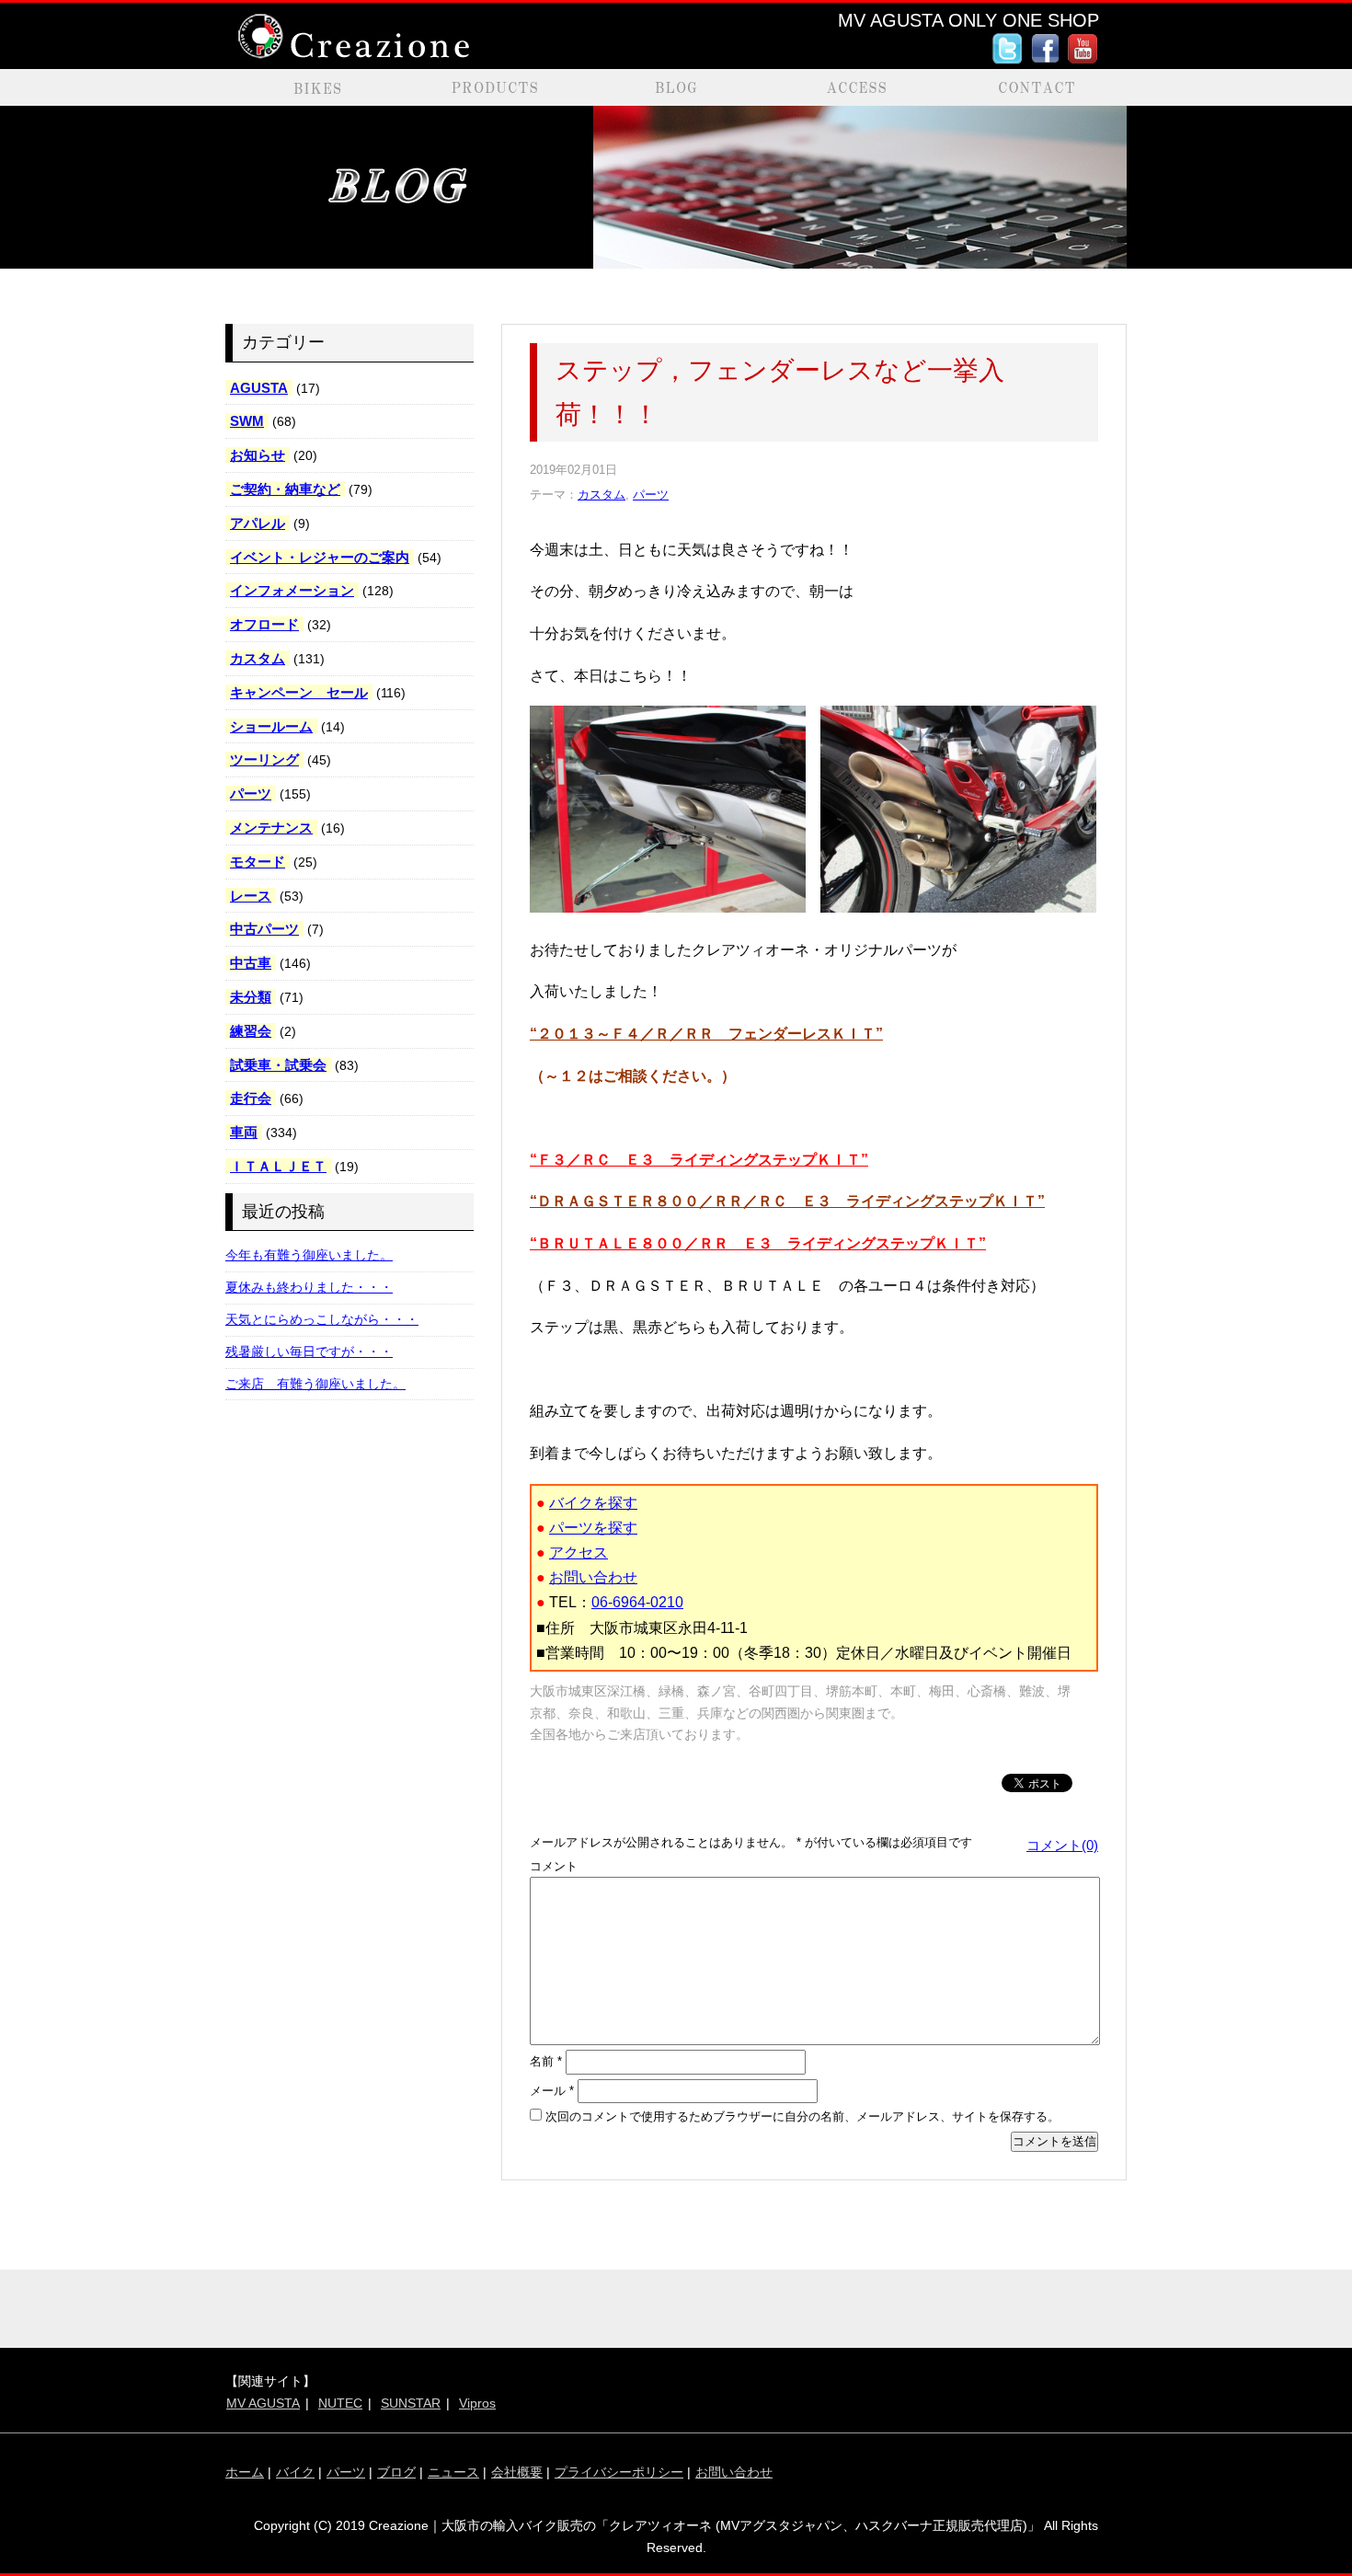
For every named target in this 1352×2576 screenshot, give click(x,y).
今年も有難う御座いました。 (309, 1255)
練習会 (251, 1031)
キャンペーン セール (299, 692)
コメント (554, 1866)
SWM (247, 421)
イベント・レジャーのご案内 (320, 557)
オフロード (264, 624)
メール (552, 2091)
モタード (258, 862)
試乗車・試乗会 (278, 1065)
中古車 (251, 963)
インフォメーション (292, 590)
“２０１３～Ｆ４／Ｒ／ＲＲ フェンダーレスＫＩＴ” (706, 1034)
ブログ (396, 2472)
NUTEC (340, 2403)
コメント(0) (1062, 1845)
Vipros (477, 2403)
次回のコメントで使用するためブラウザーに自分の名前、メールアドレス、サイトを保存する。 (802, 2116)
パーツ (251, 793)
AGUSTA (259, 388)
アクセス (579, 1552)
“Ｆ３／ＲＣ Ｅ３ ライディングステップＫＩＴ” (699, 1160)
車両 (244, 1132)
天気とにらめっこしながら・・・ (322, 1319)
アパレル (258, 523)
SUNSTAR (411, 2403)
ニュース (453, 2472)
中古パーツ (264, 929)
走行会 (251, 1098)
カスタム (258, 658)
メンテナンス (271, 828)
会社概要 (517, 2472)
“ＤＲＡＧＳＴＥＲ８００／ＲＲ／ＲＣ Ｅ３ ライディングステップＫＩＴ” (787, 1201)
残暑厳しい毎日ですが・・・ (309, 1351)
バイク (295, 2472)
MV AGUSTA (263, 2403)
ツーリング (264, 759)
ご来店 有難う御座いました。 (315, 1384)
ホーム (245, 2472)
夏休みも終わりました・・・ (309, 1287)
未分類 (251, 997)
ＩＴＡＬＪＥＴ (278, 1166)
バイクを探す (593, 1503)
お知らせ (258, 455)
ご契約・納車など (285, 489)
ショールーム (271, 726)
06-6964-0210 (637, 1602)
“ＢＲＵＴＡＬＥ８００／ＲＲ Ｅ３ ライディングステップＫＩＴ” (758, 1243)
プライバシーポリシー (619, 2472)
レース (251, 896)
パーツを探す (593, 1528)
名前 (546, 2061)
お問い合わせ (593, 1577)
